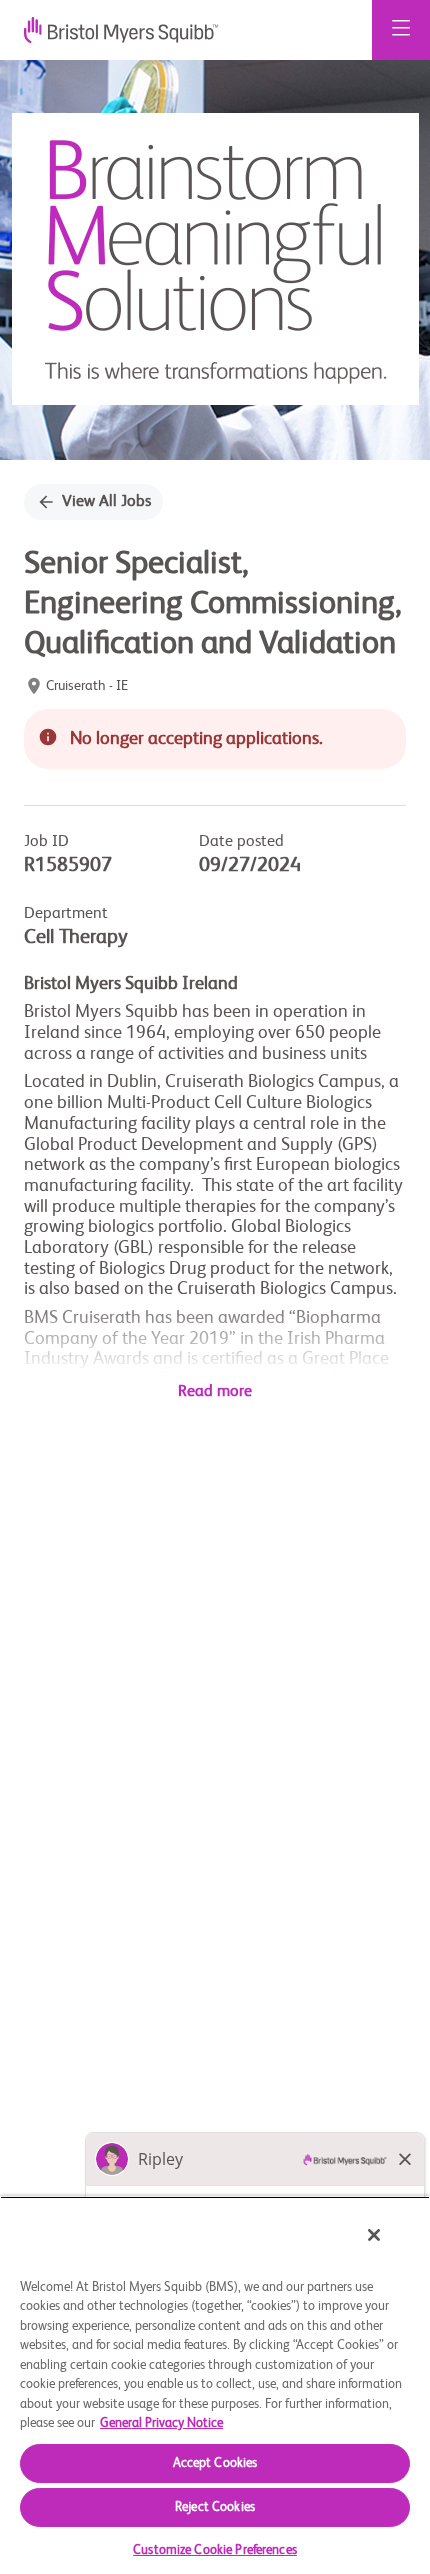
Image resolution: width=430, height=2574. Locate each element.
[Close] (374, 2235)
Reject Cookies (215, 2507)
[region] (215, 2385)
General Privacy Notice (161, 2423)
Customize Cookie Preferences (215, 2550)
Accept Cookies (215, 2463)
